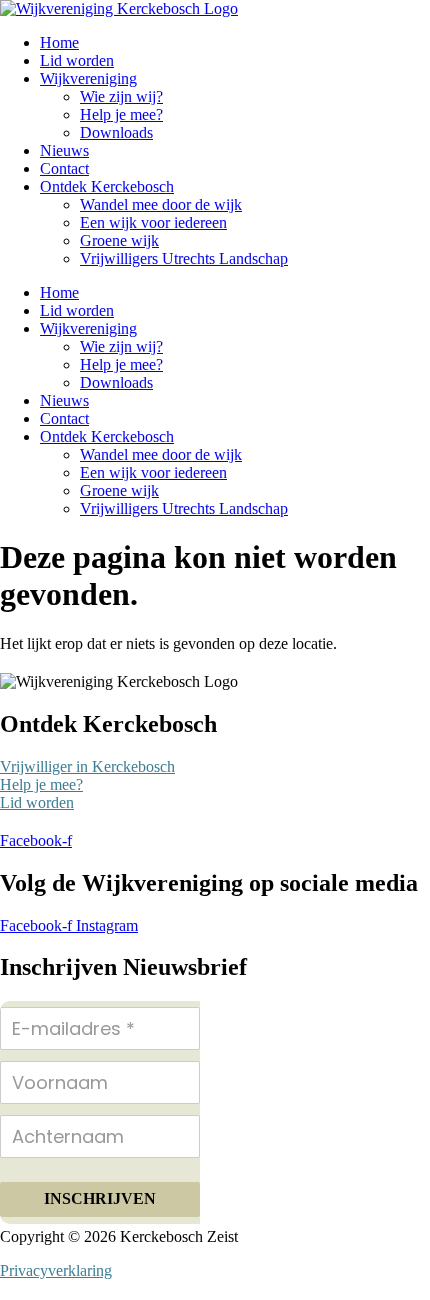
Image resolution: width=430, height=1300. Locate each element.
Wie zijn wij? (121, 96)
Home (59, 42)
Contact (64, 168)
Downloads (116, 132)
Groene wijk (119, 240)
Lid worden (77, 60)
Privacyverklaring (56, 1270)
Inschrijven (100, 1198)
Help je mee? (121, 114)
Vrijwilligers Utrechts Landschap (184, 258)
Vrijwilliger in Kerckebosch (87, 766)
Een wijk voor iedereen (153, 222)
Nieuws (64, 150)
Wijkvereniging (88, 78)
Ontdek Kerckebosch (107, 186)
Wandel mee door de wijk (161, 204)
